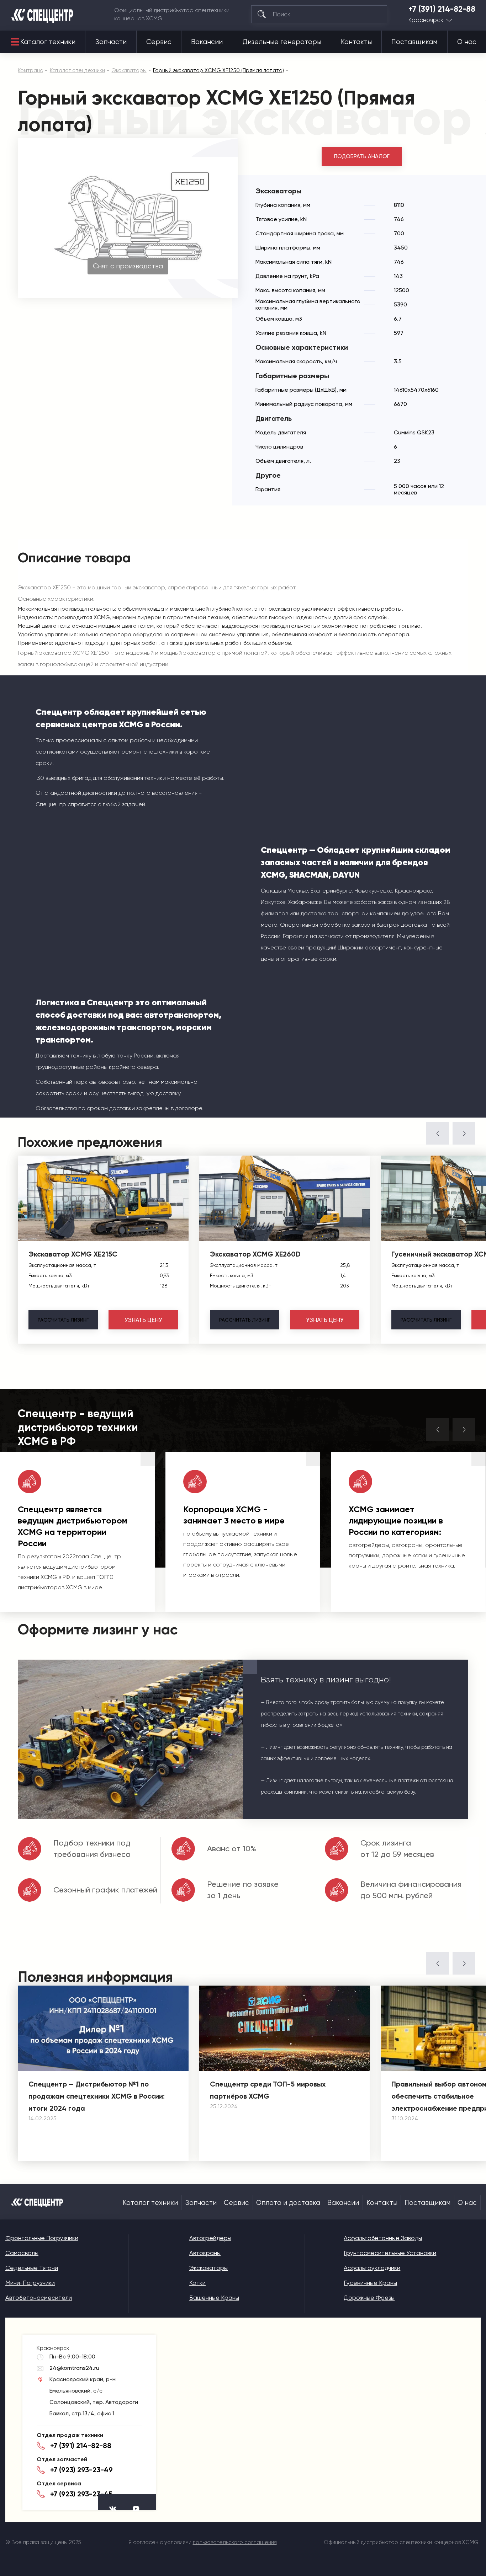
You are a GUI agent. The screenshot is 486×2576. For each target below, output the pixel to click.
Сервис (159, 42)
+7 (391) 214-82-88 (442, 9)
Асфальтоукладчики (372, 2268)
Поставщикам (414, 42)
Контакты (356, 42)
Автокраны (205, 2253)
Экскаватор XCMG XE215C (73, 1254)
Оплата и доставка (288, 2203)
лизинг (63, 1320)
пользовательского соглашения (235, 2542)
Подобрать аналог (362, 156)
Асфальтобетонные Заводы (383, 2238)
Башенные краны (214, 2298)
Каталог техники (48, 42)
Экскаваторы (208, 2268)
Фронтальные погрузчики (42, 2238)
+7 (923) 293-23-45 (81, 2494)
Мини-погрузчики (30, 2283)
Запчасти (111, 42)
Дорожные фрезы (369, 2298)
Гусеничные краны (370, 2283)
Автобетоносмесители (39, 2298)
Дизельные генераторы (282, 42)
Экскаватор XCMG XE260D (255, 1254)
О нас (467, 42)
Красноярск (426, 20)
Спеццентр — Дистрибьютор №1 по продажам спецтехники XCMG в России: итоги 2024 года (97, 2096)
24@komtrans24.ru (74, 2368)
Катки (197, 2283)
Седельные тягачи (32, 2268)
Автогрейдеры (210, 2238)
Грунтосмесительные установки (390, 2253)
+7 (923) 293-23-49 (81, 2470)
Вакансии (207, 42)
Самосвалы (22, 2253)
